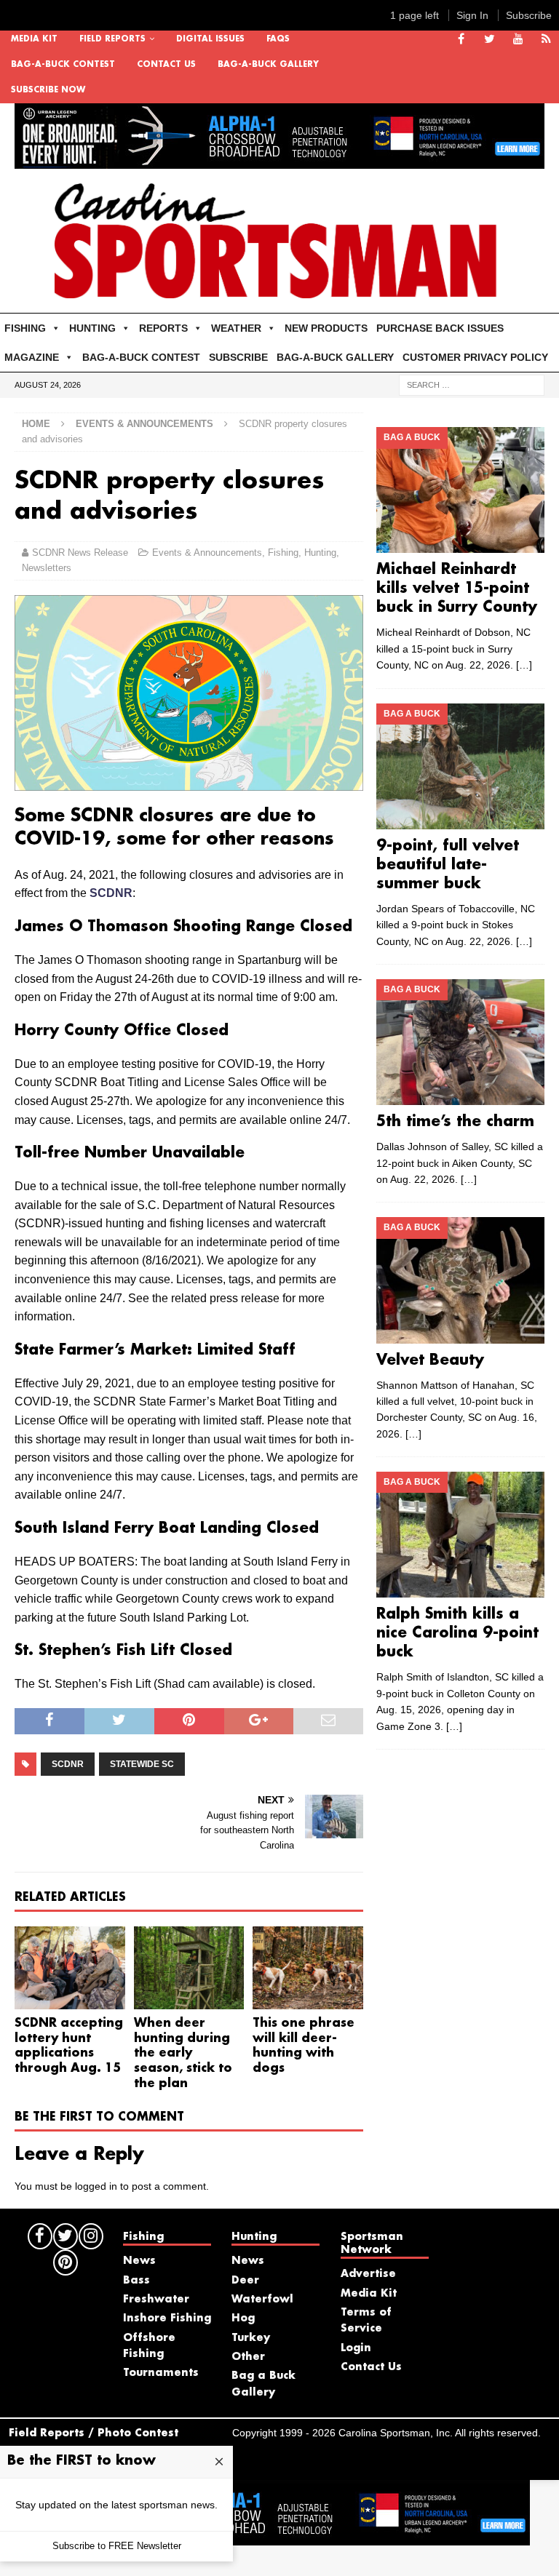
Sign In (472, 15)
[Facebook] (461, 40)
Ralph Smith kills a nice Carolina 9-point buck (457, 1633)
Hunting (320, 553)
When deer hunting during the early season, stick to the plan (183, 2054)
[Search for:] (472, 385)
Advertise (368, 2274)
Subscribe (529, 15)
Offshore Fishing (149, 2346)
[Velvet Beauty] (460, 1280)
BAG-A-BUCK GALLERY (268, 65)
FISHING (25, 328)
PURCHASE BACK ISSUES (440, 328)
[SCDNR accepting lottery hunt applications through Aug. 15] (70, 1968)
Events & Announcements (207, 553)
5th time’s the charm (455, 1122)
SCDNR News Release (80, 553)
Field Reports (112, 39)
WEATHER (236, 328)
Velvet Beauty (430, 1360)
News (139, 2261)
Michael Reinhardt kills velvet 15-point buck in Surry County (457, 589)
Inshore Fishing (167, 2318)
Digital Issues (210, 39)
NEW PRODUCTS (326, 328)
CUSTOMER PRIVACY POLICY (475, 357)
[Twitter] (489, 40)
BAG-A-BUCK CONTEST (63, 65)
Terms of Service (366, 2321)
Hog (243, 2318)
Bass (136, 2281)
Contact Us (166, 65)
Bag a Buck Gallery (263, 2384)
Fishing (283, 553)
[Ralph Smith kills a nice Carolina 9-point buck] (460, 1535)
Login (356, 2348)
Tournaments (161, 2373)
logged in (96, 2186)
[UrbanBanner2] (279, 161)
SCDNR (111, 893)
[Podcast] (546, 40)
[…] (524, 665)
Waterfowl (262, 2300)
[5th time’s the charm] (460, 1042)
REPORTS (163, 328)
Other (248, 2357)
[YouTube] (518, 40)
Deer (245, 2281)
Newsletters (47, 568)
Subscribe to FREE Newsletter (117, 2546)
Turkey (251, 2338)
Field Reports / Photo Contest (94, 2433)
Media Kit (34, 39)
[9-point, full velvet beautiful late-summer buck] (460, 766)
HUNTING (92, 328)
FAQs (278, 39)
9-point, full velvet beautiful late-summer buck (448, 865)
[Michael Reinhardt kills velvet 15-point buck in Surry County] (460, 490)
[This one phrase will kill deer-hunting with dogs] (308, 1968)
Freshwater (156, 2300)
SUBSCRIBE (238, 357)
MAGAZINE (32, 357)
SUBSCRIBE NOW (48, 90)
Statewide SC (142, 1764)
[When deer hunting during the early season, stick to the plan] (189, 1968)
